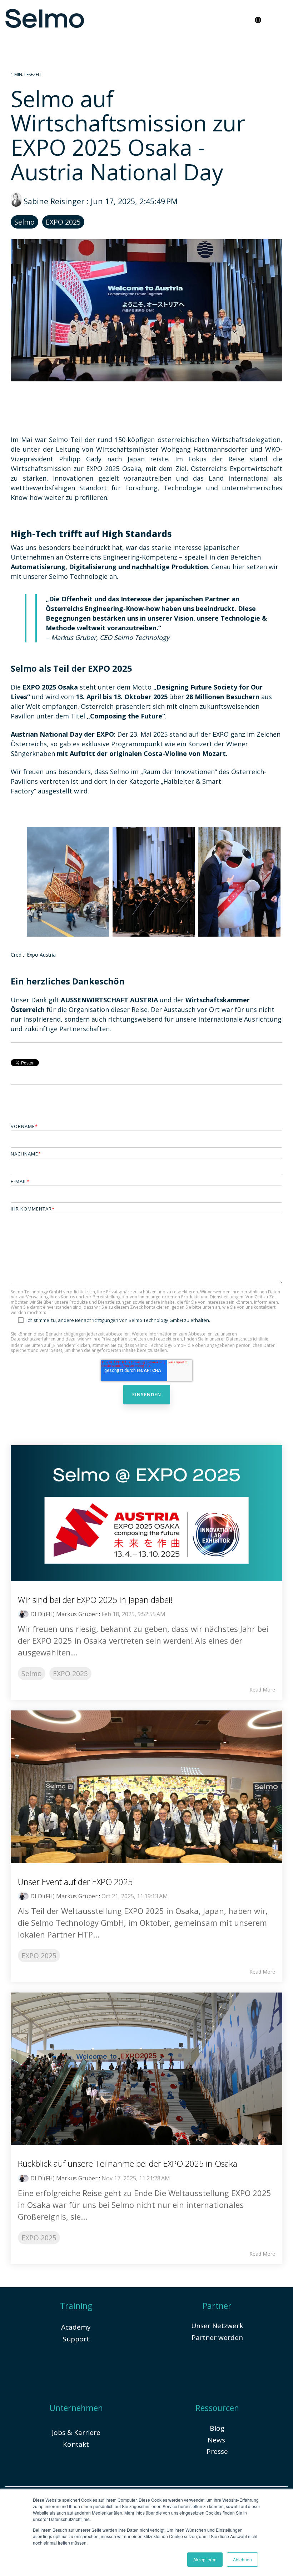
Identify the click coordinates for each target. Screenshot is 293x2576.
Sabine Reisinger (54, 201)
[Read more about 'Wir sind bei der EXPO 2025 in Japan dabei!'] (146, 1513)
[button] (281, 16)
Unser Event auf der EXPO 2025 (75, 1882)
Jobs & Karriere (76, 2432)
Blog (217, 2428)
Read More (262, 1690)
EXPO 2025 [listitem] (70, 1673)
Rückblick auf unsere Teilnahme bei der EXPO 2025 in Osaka (128, 2164)
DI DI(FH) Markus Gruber (64, 1614)
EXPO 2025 (63, 222)
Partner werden (217, 2337)
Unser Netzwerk (217, 2326)
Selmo (24, 222)
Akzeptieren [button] (205, 2559)
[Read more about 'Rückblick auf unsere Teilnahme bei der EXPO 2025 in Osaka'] (146, 2069)
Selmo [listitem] (32, 1673)
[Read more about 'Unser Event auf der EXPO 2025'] (146, 1787)
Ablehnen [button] (242, 2559)
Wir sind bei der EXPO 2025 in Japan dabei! (95, 1600)
